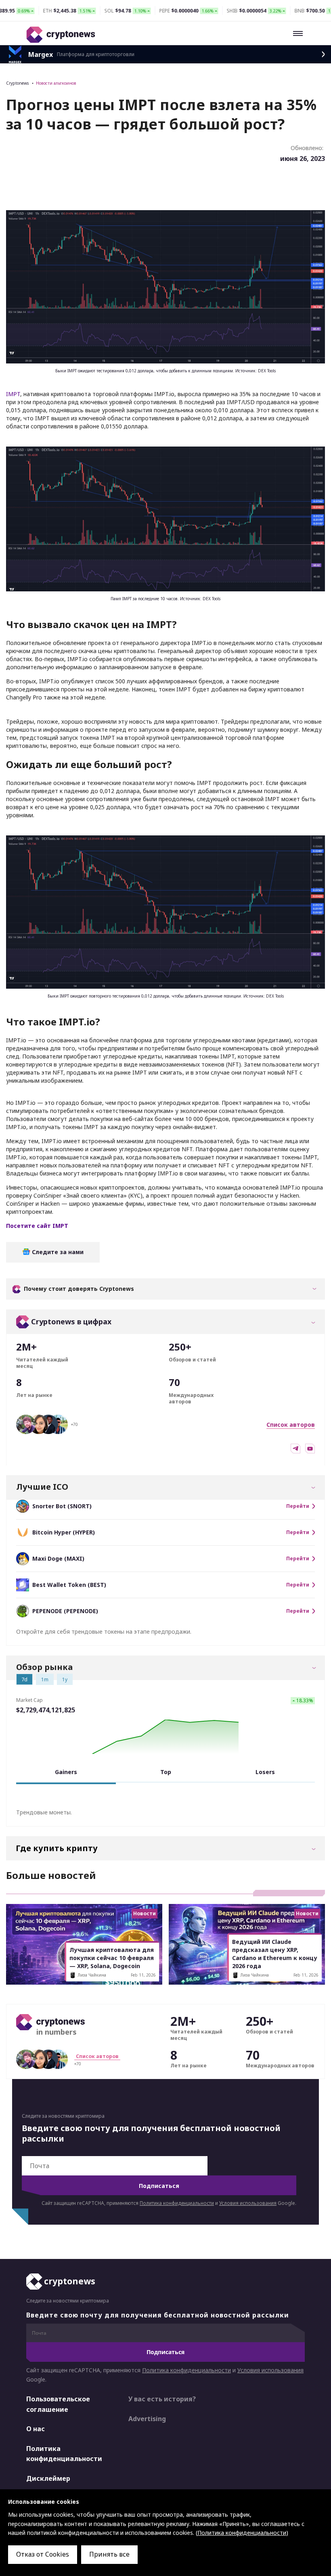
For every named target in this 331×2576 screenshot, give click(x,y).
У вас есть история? (162, 2399)
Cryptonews (17, 83)
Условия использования (248, 2203)
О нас (36, 2429)
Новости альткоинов (56, 83)
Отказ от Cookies (43, 2554)
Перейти (298, 1506)
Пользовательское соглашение (58, 2404)
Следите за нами (57, 1252)
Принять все (109, 2554)
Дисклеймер (48, 2478)
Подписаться (159, 2186)
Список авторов (291, 1425)
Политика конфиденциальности (177, 2203)
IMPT (13, 394)
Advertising (147, 2419)
